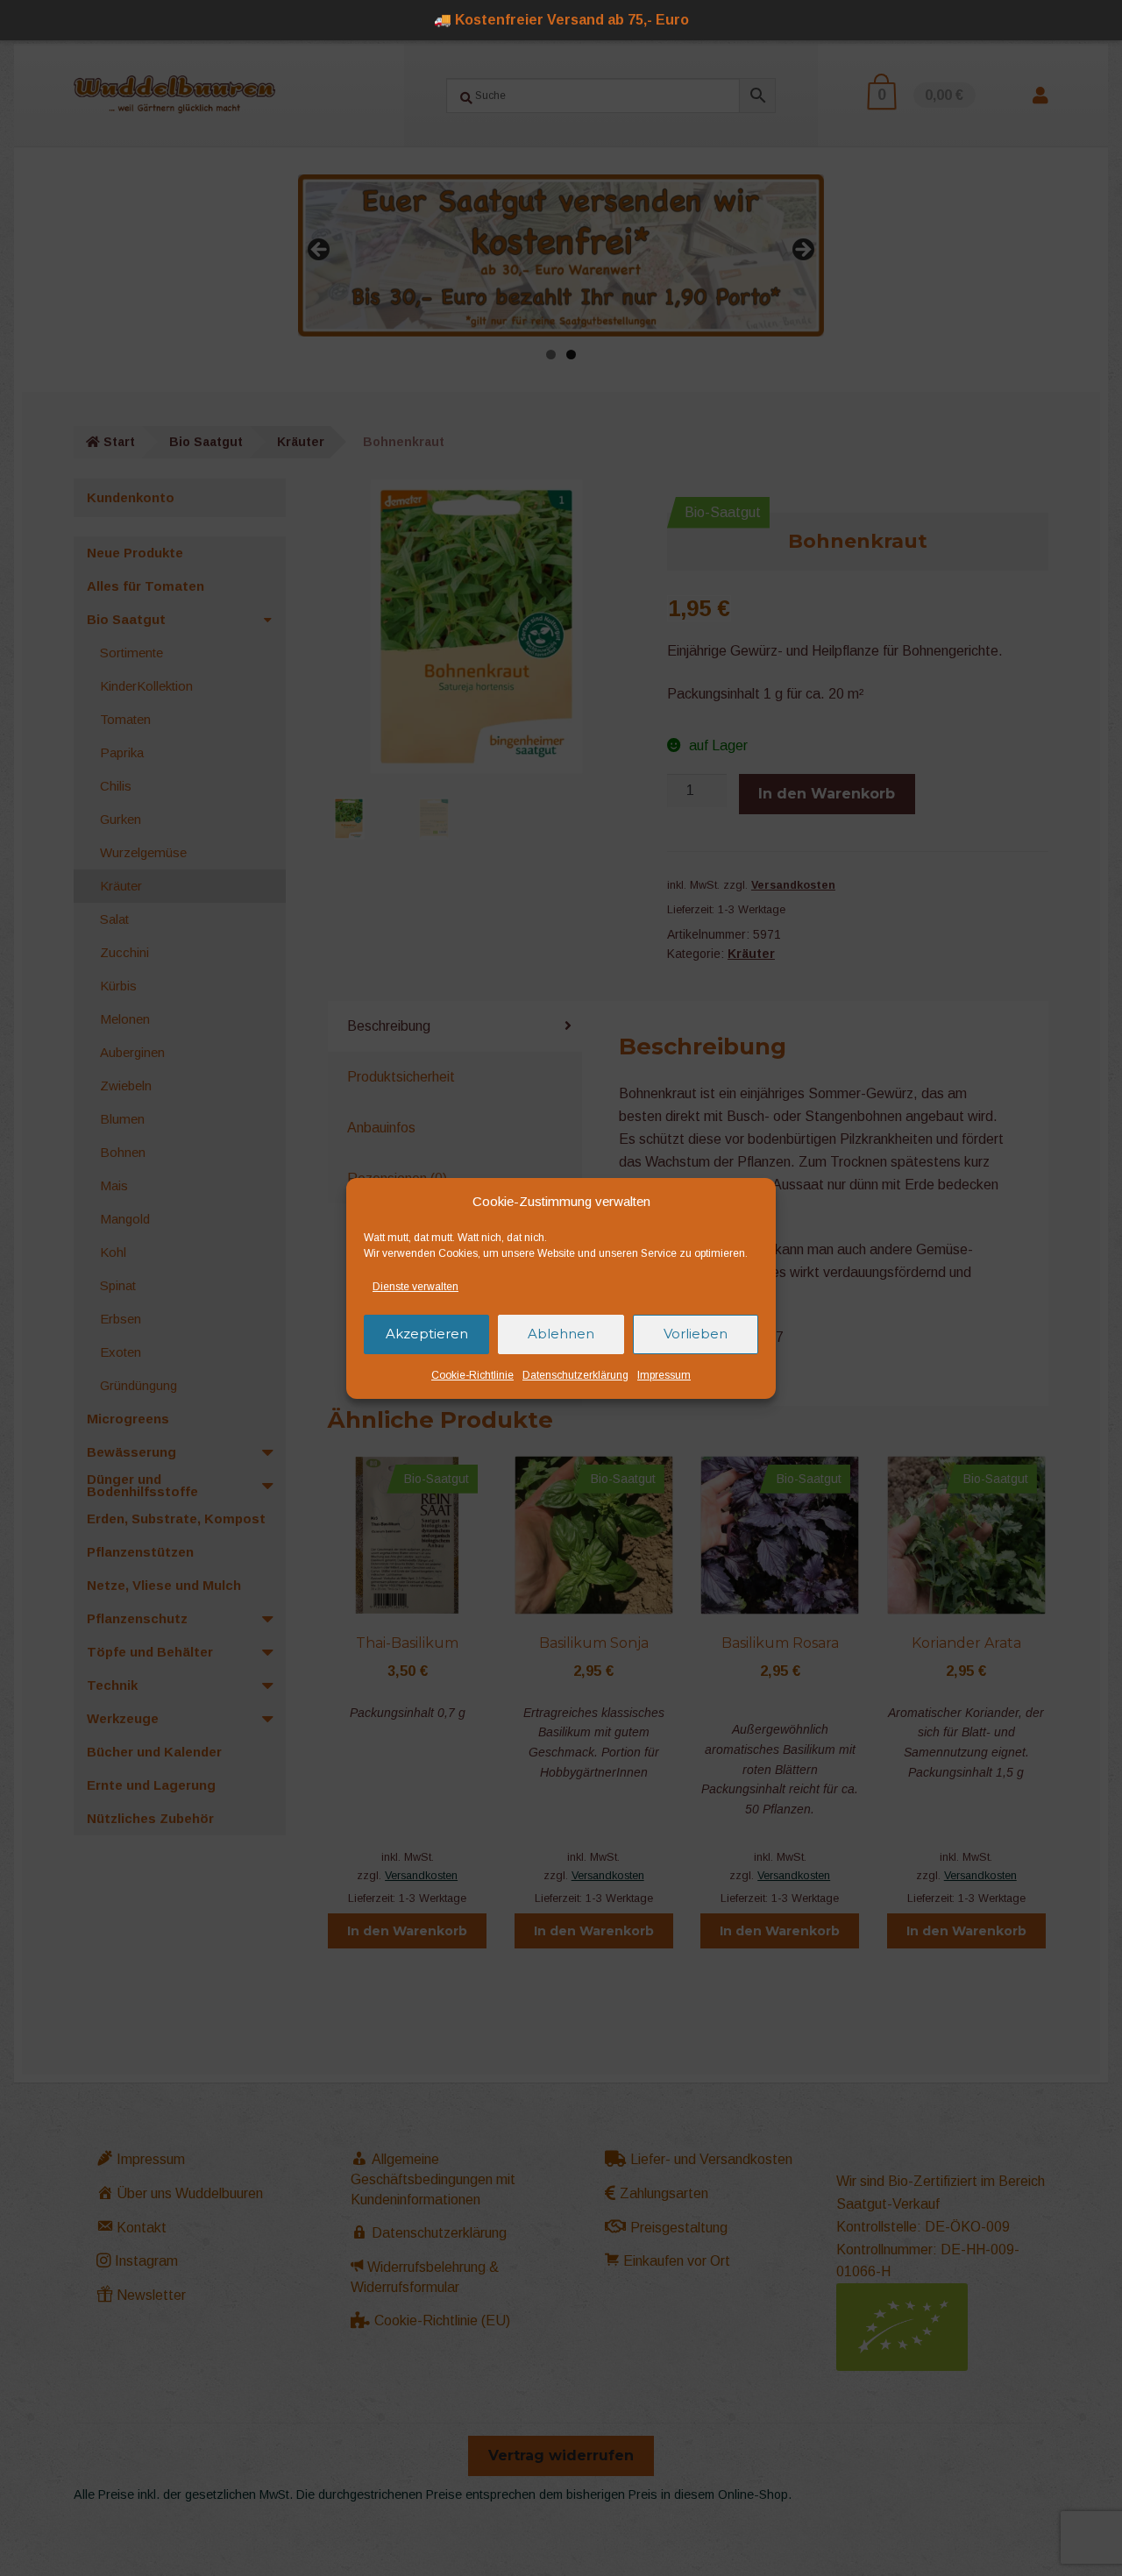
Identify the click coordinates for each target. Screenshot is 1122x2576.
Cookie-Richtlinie (472, 1375)
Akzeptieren (427, 1334)
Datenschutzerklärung (575, 1375)
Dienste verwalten (415, 1287)
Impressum (664, 1375)
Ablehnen (561, 1334)
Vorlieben (696, 1334)
